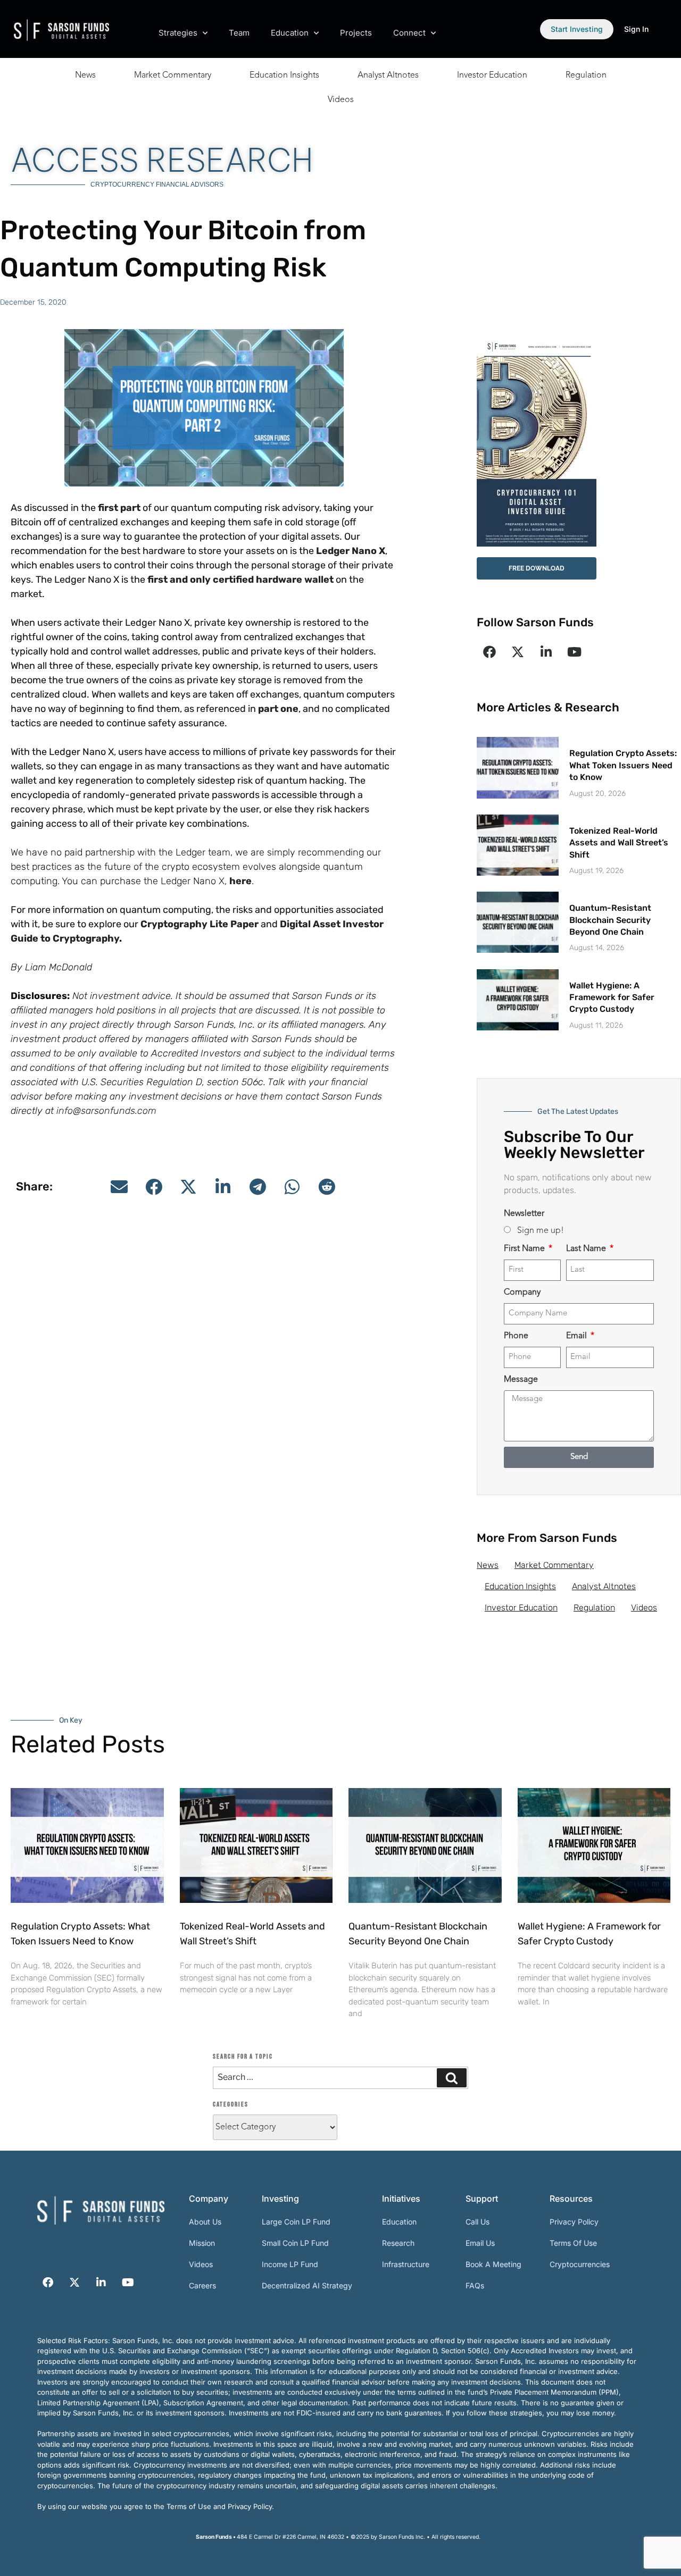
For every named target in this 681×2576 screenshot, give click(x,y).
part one (278, 709)
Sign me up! (541, 1231)
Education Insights (284, 75)
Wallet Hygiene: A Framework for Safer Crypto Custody (612, 997)
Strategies (178, 33)
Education (290, 33)
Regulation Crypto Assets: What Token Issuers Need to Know (623, 765)
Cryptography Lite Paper (200, 924)
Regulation (586, 75)
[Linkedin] (546, 652)
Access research (162, 160)
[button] (119, 1187)
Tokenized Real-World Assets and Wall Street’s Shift (619, 843)
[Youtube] (574, 652)
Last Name (587, 1249)
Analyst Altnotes (388, 75)
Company (522, 1293)
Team (239, 33)
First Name (525, 1249)
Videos (341, 100)
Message (521, 1380)
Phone (516, 1336)
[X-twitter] (518, 652)
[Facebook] (489, 652)
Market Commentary (173, 75)
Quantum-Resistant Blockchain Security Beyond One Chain (610, 920)
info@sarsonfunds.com (106, 1111)
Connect (409, 33)
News (85, 75)
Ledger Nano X (351, 551)
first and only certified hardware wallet (240, 580)
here (240, 881)
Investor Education (492, 75)
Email (578, 1336)
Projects (356, 33)
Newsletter (524, 1214)
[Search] (452, 2078)
